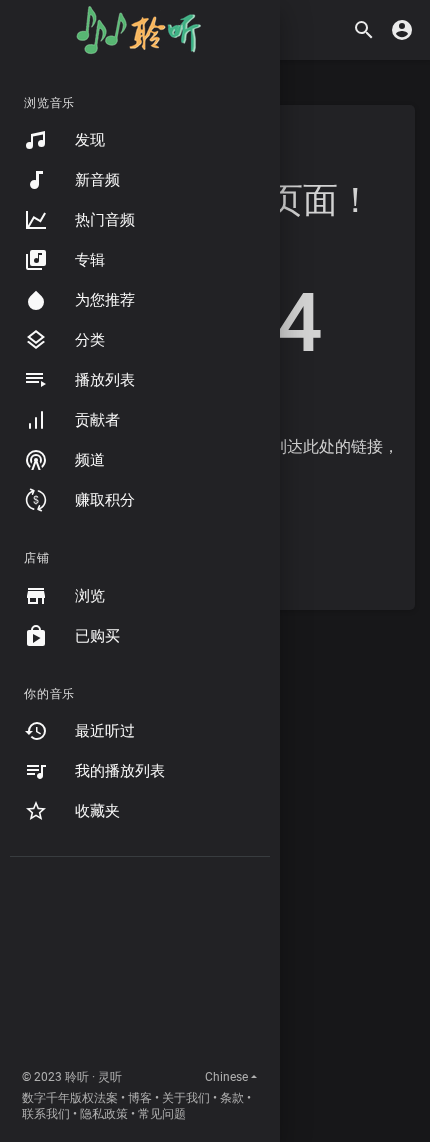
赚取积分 (105, 500)
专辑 (90, 260)
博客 (140, 1098)
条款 (232, 1098)
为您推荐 (105, 300)
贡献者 (97, 420)
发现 (90, 140)
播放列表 (105, 380)
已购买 (97, 636)
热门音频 (105, 220)
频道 (90, 460)
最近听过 (105, 731)
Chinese (226, 1077)
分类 (90, 340)
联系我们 (46, 1114)
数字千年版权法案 (70, 1098)
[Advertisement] (140, 967)
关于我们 (186, 1098)
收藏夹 (97, 811)
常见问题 (162, 1114)
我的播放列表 (120, 771)
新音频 (97, 180)
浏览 (90, 596)
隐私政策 (104, 1114)
